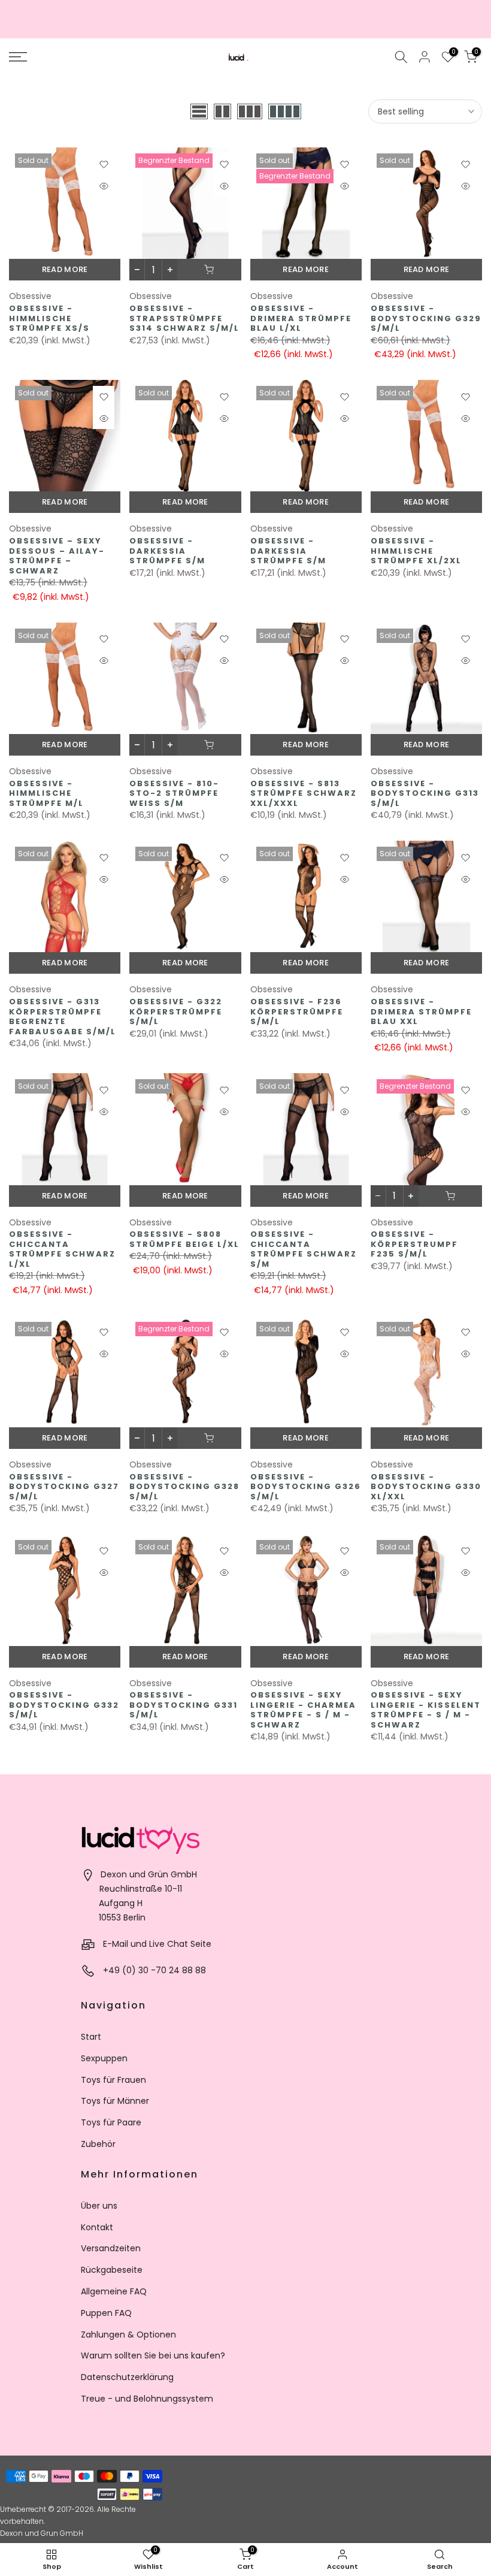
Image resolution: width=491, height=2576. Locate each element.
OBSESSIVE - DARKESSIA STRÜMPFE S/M (167, 551)
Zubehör (98, 2144)
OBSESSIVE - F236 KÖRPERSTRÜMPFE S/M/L (297, 1011)
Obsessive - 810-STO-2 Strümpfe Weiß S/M (174, 793)
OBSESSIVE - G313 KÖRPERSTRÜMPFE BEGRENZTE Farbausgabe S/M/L (63, 1017)
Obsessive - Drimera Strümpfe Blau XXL (421, 1011)
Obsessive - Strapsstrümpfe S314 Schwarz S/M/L (184, 318)
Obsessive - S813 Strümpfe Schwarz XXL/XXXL (304, 793)
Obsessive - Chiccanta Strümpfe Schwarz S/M (304, 1249)
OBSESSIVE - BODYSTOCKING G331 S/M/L (184, 1705)
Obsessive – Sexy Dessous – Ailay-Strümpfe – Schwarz (57, 556)
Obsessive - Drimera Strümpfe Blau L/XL (301, 318)
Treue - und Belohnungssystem (147, 2399)
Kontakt (97, 2227)
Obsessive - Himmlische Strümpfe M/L (46, 793)
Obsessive (30, 296)
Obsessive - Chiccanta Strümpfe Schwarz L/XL (62, 1249)
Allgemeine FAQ (114, 2291)
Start (91, 2037)
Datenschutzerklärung (127, 2377)
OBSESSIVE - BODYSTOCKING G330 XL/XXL (426, 1487)
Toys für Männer (115, 2101)
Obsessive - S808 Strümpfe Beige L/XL (184, 1239)
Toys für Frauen (113, 2080)
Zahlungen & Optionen (128, 2335)
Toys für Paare (111, 2122)
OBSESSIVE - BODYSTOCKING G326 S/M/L (306, 1487)
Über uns (99, 2206)
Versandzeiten (111, 2248)
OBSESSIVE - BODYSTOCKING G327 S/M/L (64, 1487)
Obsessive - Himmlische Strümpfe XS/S (49, 318)
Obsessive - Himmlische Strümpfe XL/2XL (416, 551)
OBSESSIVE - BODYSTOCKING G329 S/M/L (426, 318)
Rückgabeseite (112, 2270)
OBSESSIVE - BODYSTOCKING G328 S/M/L (184, 1487)
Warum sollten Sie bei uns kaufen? (153, 2355)
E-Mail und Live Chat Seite (157, 1944)
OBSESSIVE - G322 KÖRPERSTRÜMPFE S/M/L (176, 1011)
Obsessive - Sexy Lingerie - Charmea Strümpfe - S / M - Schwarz (303, 1710)
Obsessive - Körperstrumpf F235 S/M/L (414, 1244)
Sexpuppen (104, 2058)
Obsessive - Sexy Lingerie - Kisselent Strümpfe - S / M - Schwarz (426, 1710)
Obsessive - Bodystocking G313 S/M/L (425, 793)
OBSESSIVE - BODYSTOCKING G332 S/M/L (64, 1705)
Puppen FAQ (106, 2313)
